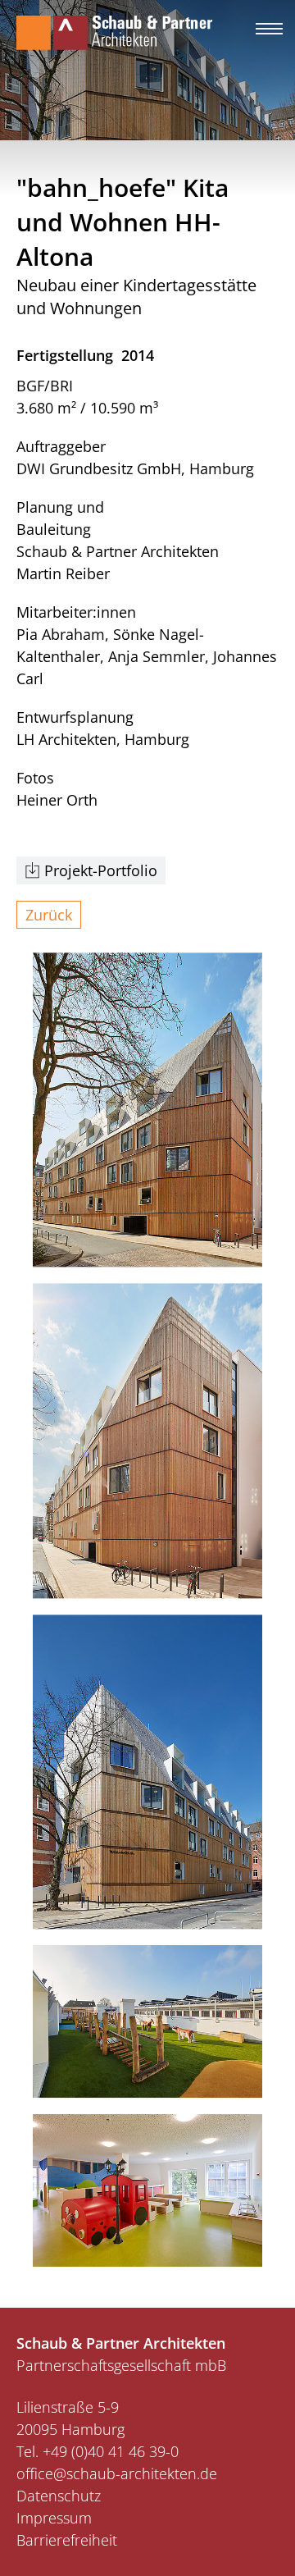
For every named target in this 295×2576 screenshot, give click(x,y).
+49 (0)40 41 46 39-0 (111, 2451)
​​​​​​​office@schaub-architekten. (108, 2473)
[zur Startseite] (125, 29)
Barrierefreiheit (67, 2540)
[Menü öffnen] (269, 29)
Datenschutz (59, 2496)
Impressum (54, 2518)
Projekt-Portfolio (101, 870)
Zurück (49, 915)
